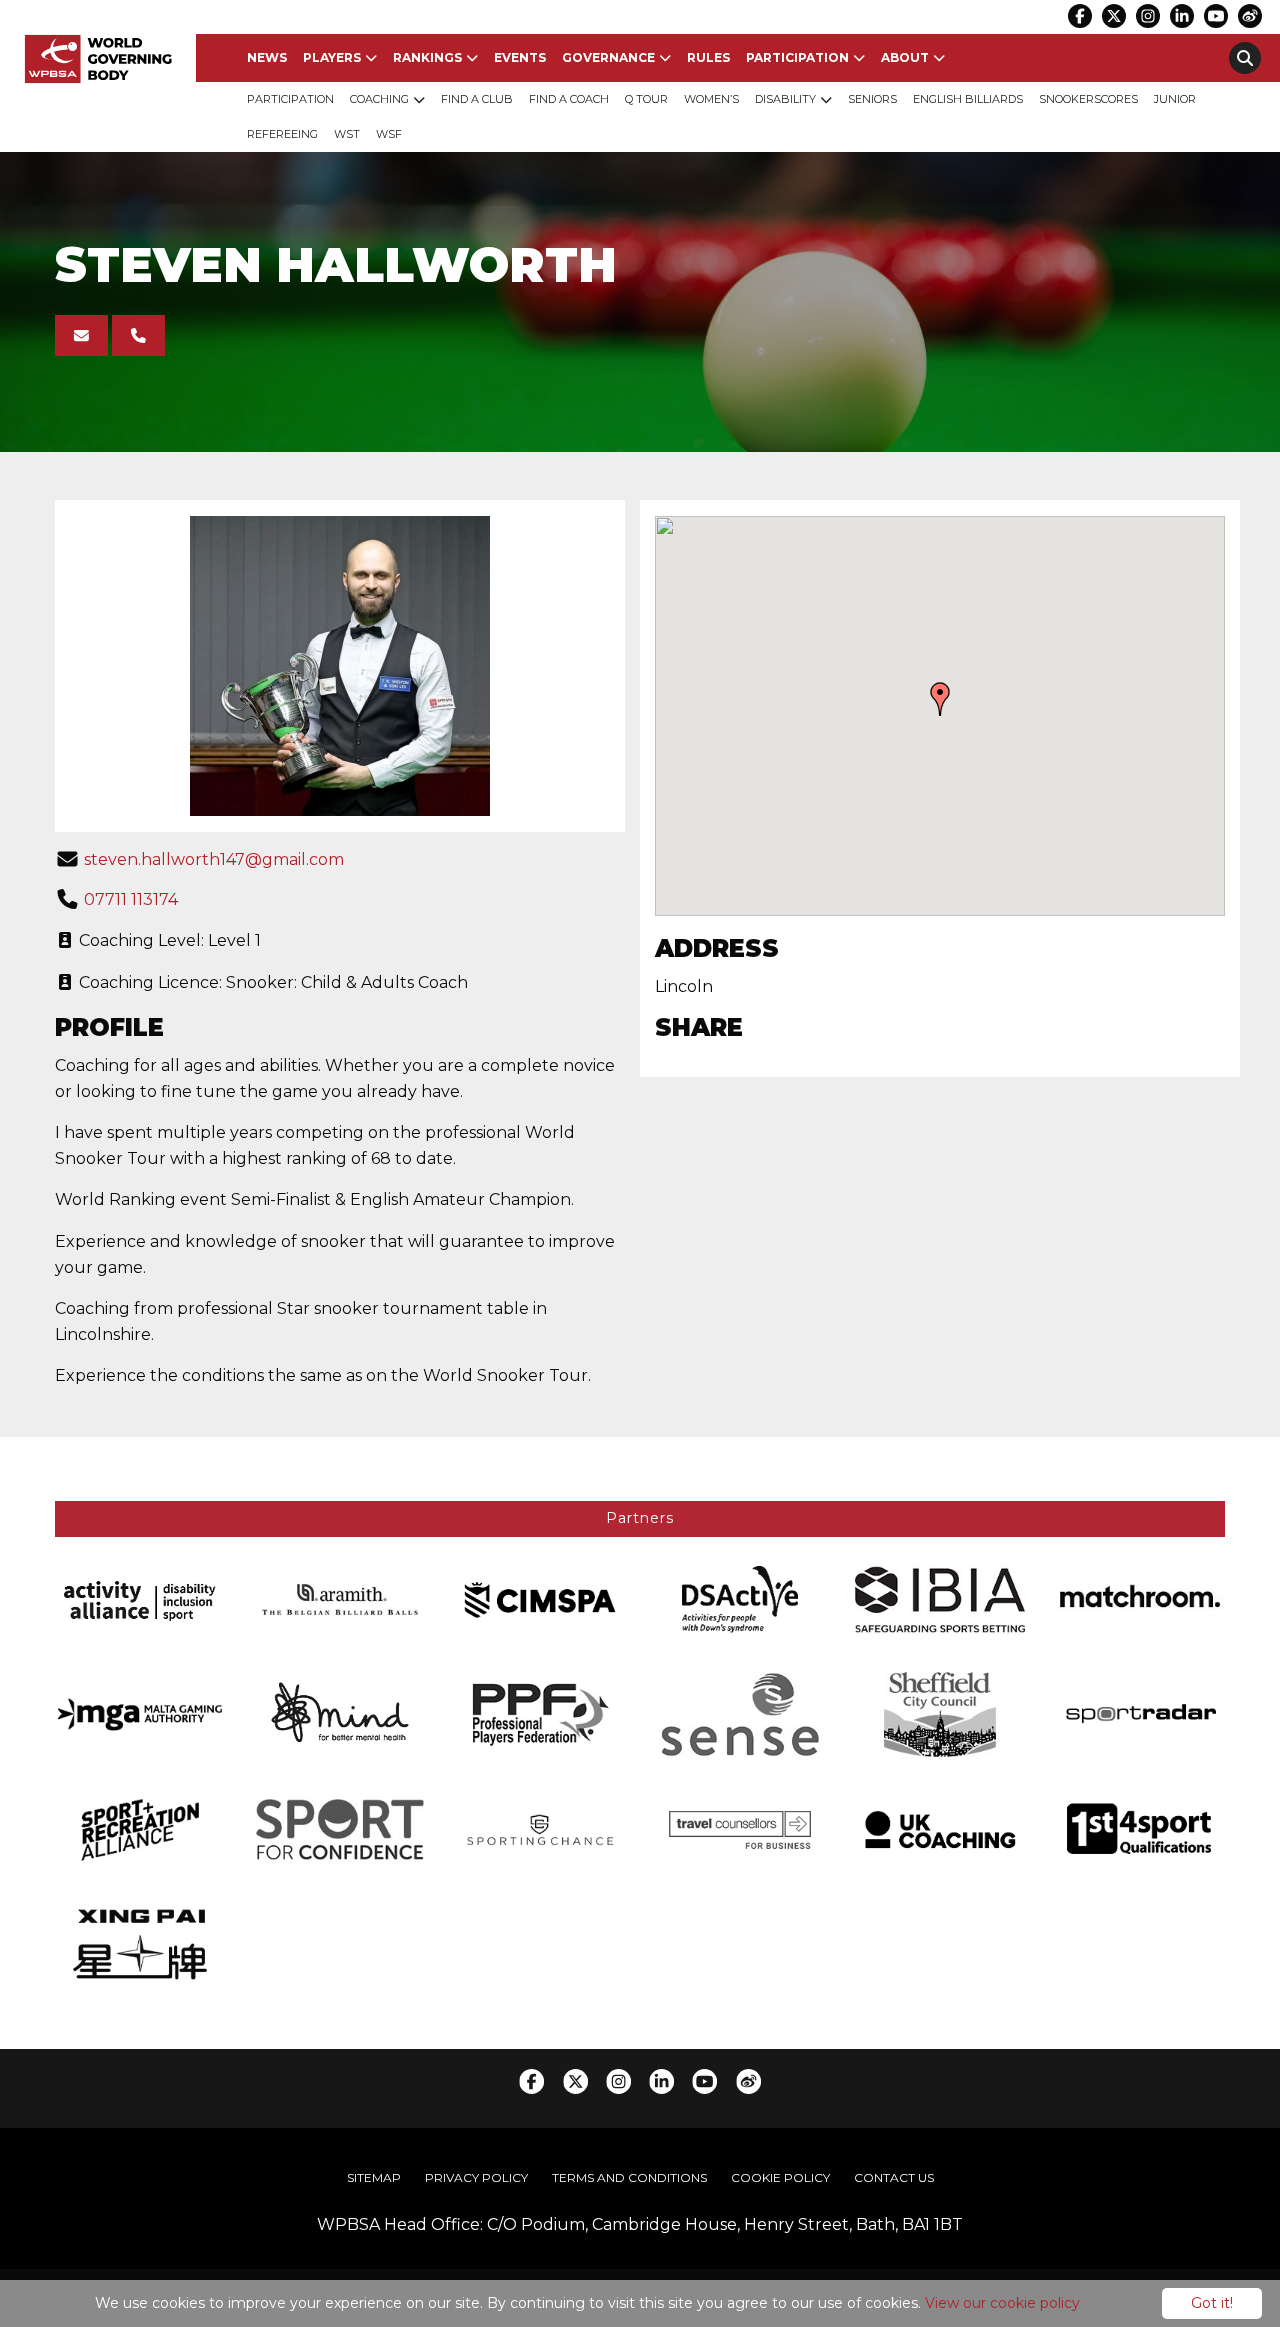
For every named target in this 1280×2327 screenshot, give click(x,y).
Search (1245, 58)
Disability (785, 99)
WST (347, 134)
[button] (940, 699)
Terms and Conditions (629, 2177)
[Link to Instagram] (1148, 16)
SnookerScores (1088, 99)
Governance (608, 57)
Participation (797, 57)
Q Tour (646, 99)
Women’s (711, 99)
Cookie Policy (780, 2177)
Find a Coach (569, 99)
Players (332, 57)
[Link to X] (1114, 16)
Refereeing (282, 134)
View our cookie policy (1002, 2303)
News (267, 57)
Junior (1175, 99)
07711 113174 (131, 899)
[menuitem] (267, 58)
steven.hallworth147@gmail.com (214, 859)
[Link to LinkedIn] (1182, 16)
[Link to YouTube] (1216, 16)
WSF (389, 134)
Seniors (872, 99)
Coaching (379, 99)
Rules (708, 57)
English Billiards (968, 99)
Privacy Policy (476, 2177)
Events (520, 57)
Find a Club (477, 99)
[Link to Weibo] (1250, 16)
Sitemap (374, 2177)
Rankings (427, 57)
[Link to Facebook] (1080, 16)
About (905, 57)
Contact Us (894, 2177)
